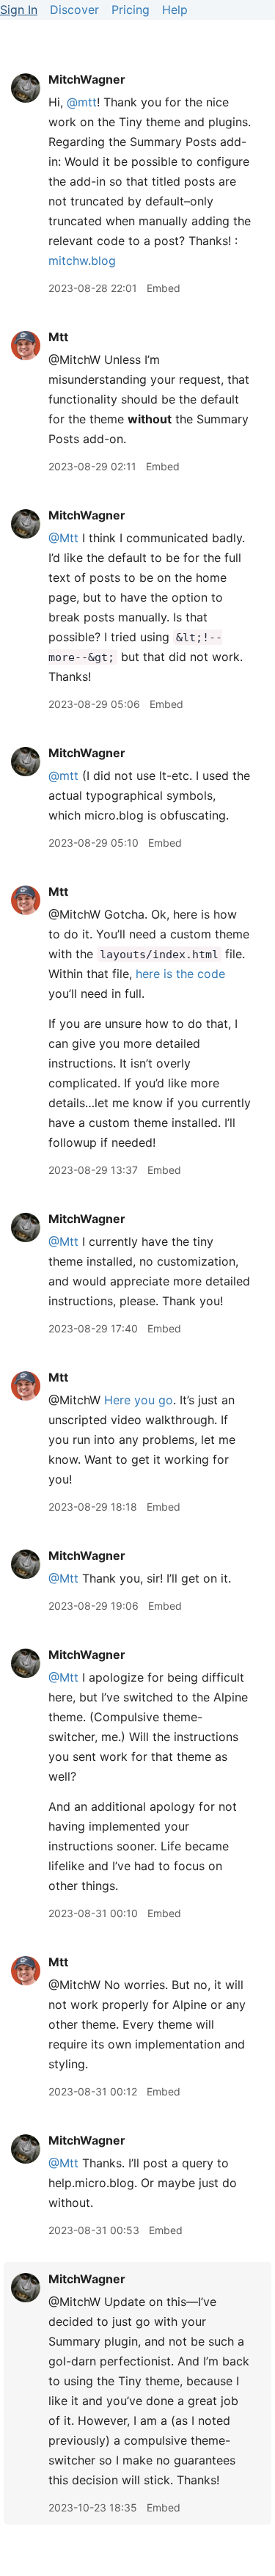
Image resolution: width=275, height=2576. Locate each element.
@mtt (82, 102)
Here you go (139, 1400)
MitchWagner (87, 79)
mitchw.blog (82, 260)
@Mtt (63, 538)
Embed (164, 288)
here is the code (180, 974)
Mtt (58, 337)
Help (175, 10)
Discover (74, 10)
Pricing (131, 10)
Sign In (19, 10)
